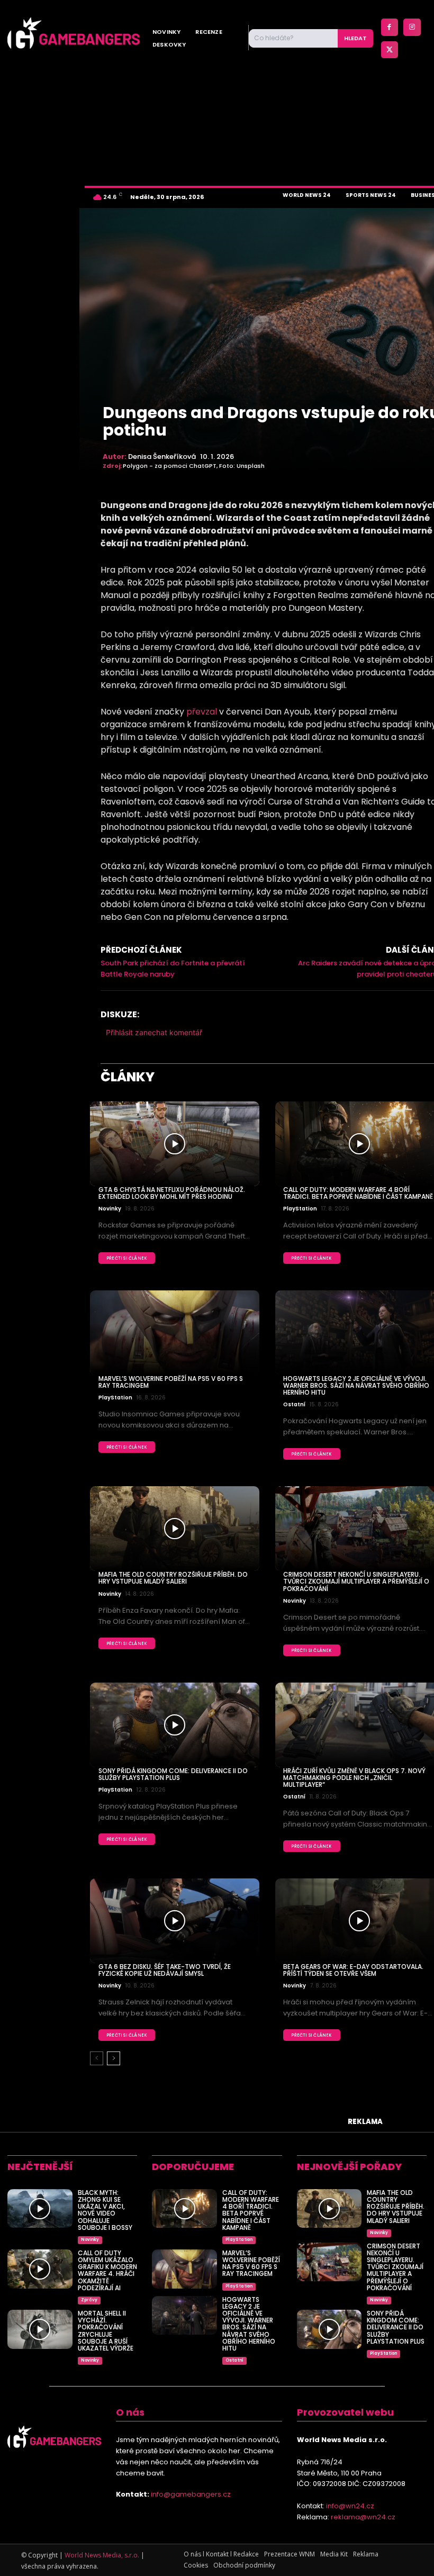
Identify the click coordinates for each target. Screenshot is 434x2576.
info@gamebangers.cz (191, 2494)
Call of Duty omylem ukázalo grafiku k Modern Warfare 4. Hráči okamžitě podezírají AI (107, 2270)
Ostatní (294, 1405)
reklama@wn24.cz (363, 2517)
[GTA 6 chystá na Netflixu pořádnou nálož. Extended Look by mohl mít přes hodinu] (175, 1144)
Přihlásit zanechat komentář (154, 1032)
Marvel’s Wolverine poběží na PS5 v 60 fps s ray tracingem (171, 1382)
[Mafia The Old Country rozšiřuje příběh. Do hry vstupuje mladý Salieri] (175, 1529)
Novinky (110, 1209)
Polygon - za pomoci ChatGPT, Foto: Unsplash (194, 466)
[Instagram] (412, 27)
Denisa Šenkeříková (162, 457)
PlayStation (300, 1209)
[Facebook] (390, 27)
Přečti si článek (127, 1258)
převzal (202, 712)
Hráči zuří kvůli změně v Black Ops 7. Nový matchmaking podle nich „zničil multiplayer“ (354, 1778)
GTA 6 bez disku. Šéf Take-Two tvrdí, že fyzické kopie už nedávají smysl (165, 1970)
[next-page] (114, 2058)
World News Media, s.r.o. (102, 2555)
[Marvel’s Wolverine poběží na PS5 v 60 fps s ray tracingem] (175, 1333)
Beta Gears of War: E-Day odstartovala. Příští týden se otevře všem (353, 1970)
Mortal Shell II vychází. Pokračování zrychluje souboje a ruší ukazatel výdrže (106, 2331)
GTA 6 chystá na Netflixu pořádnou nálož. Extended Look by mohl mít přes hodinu (172, 1193)
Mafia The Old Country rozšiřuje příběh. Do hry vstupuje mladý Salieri (173, 1578)
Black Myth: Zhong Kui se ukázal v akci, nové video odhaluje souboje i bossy (105, 2210)
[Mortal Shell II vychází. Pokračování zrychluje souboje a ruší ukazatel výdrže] (40, 2329)
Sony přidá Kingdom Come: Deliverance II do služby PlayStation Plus (173, 1774)
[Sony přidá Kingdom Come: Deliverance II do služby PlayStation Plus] (175, 1725)
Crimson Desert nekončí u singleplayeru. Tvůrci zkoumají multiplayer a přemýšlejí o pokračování (356, 1581)
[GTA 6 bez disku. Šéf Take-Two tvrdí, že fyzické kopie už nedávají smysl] (175, 1921)
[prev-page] (97, 2058)
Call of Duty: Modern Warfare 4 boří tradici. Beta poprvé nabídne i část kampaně (358, 1193)
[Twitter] (390, 50)
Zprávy (89, 2300)
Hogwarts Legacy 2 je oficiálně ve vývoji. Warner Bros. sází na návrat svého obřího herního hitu (356, 1385)
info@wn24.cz (350, 2506)
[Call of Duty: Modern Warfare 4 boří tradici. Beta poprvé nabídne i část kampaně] (184, 2209)
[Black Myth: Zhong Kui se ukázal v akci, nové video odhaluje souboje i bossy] (40, 2209)
